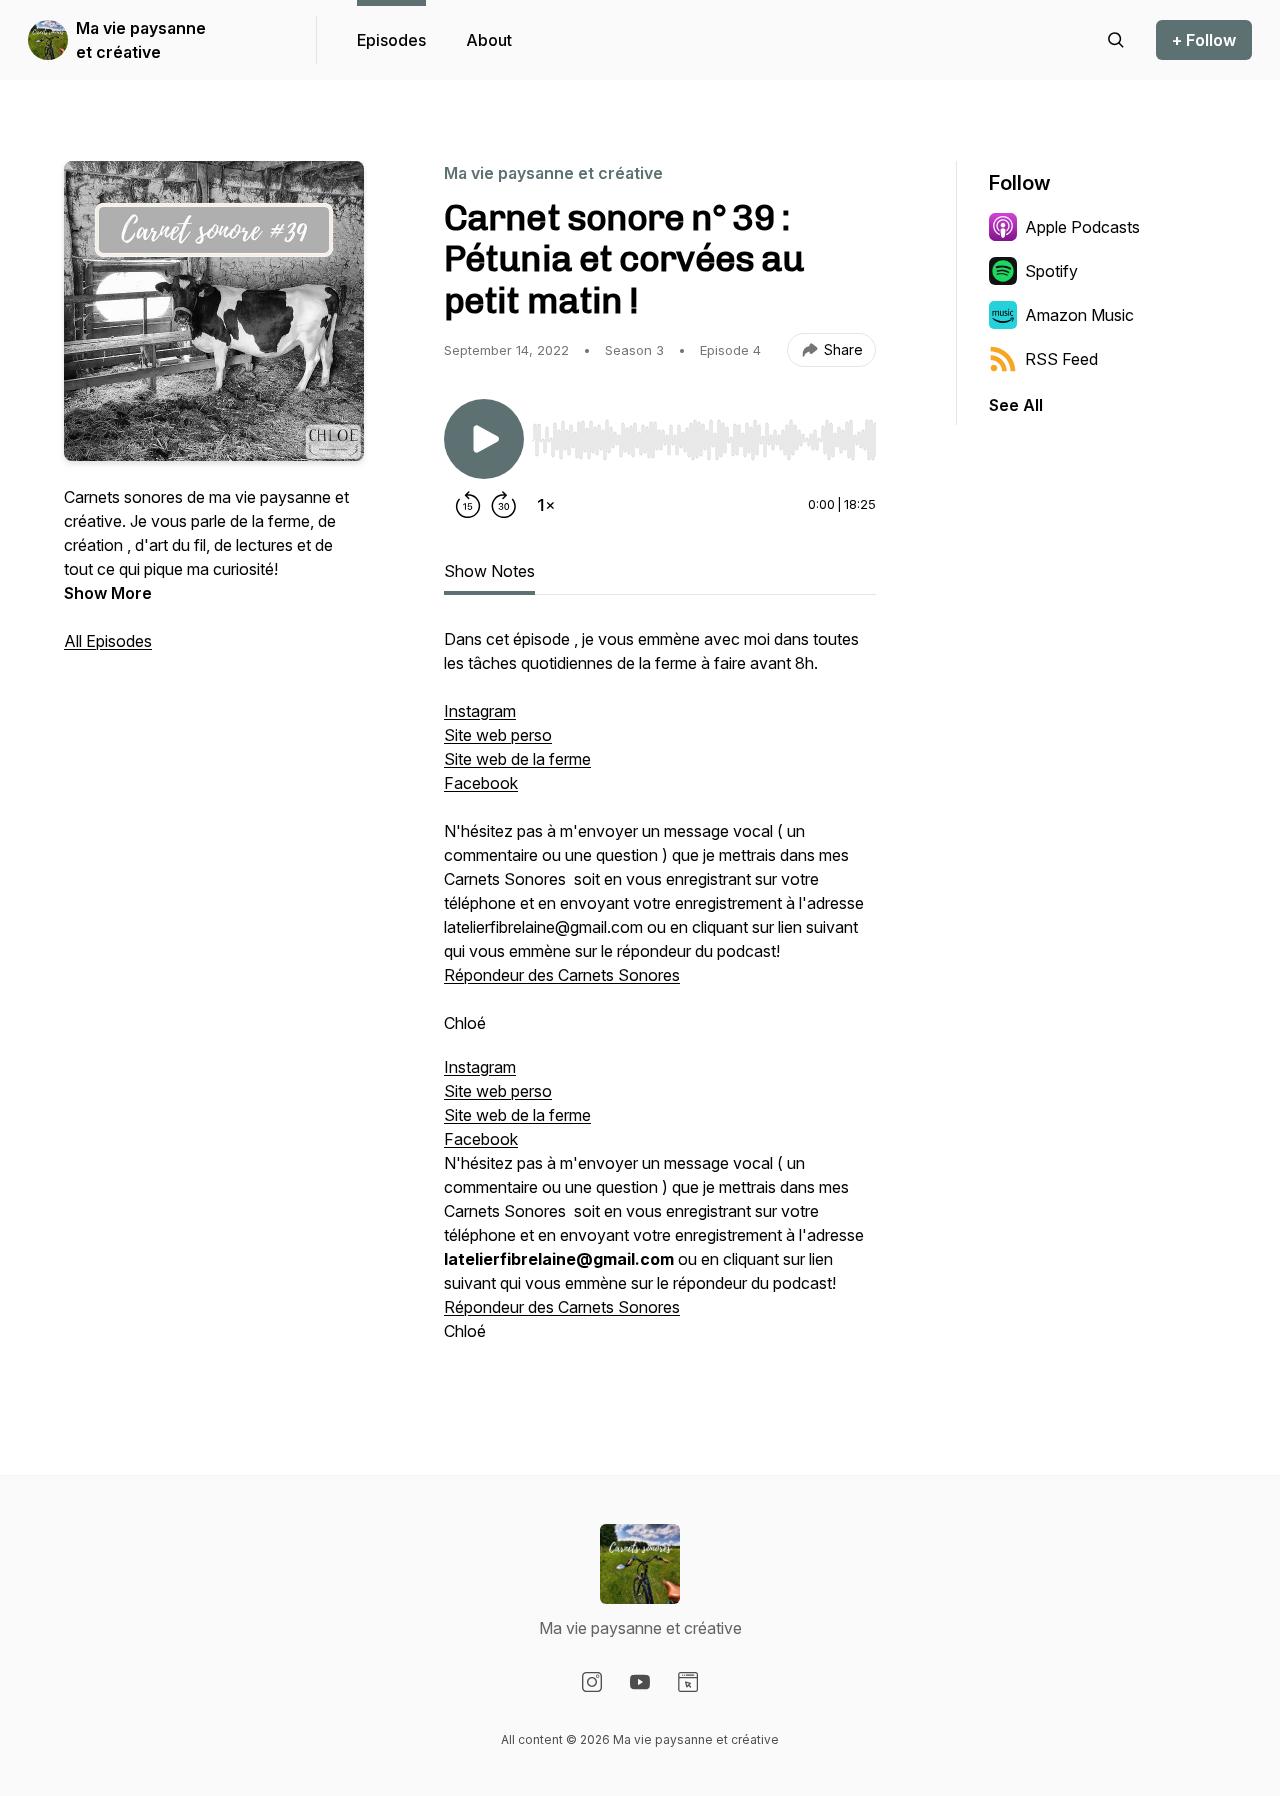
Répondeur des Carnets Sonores (562, 975)
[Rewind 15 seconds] (468, 505)
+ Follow (1204, 40)
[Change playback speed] (546, 505)
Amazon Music (1079, 315)
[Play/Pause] (484, 439)
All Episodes (108, 641)
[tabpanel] (660, 995)
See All (1016, 405)
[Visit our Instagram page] (592, 1682)
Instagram (480, 711)
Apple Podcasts (1082, 227)
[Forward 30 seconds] (504, 505)
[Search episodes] (1116, 40)
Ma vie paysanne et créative (141, 40)
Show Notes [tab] (489, 571)
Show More (108, 593)
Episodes (391, 40)
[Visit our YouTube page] (640, 1682)
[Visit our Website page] (688, 1682)
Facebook (481, 783)
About (489, 40)
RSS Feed (1061, 359)
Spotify (1051, 271)
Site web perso (498, 735)
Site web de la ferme (517, 759)
